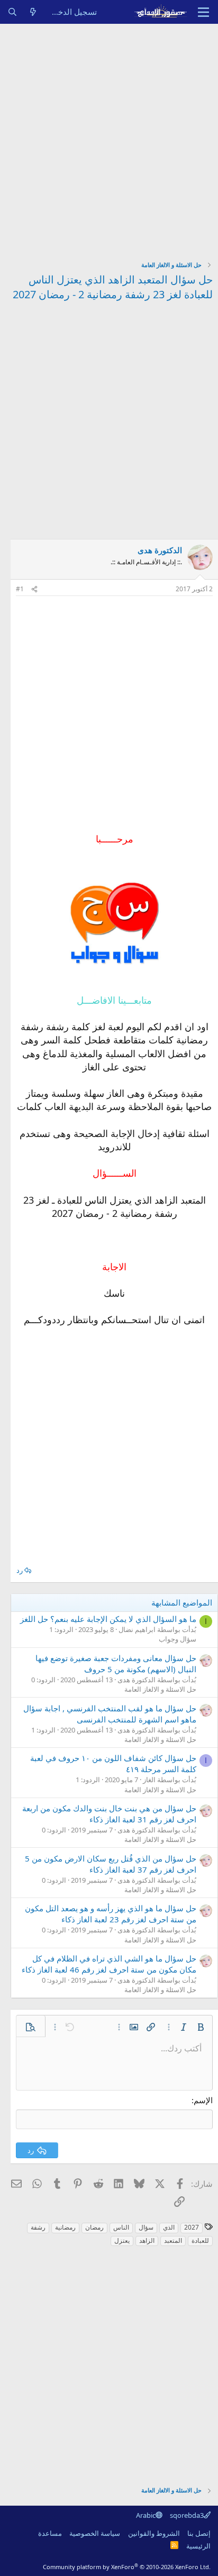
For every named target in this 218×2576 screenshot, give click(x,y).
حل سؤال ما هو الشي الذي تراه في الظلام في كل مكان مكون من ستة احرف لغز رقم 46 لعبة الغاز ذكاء (109, 1964)
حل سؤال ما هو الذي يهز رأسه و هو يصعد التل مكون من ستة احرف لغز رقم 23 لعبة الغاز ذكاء (111, 1914)
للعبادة (200, 2240)
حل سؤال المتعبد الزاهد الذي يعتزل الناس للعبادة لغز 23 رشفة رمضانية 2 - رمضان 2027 (113, 287)
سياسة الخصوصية (95, 2533)
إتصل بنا (199, 2533)
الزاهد (147, 2240)
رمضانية (65, 2227)
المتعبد (173, 2240)
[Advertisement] (109, 138)
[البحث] (12, 12)
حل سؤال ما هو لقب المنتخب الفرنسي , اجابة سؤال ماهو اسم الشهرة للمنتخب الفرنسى (110, 1714)
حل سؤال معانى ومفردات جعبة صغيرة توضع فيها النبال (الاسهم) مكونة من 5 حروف (116, 1663)
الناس (121, 2227)
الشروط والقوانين (154, 2533)
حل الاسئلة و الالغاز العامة (160, 1689)
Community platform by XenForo (127, 2567)
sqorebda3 (187, 2515)
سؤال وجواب (178, 1639)
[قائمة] (203, 12)
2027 (192, 2227)
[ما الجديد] (33, 12)
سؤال (146, 2227)
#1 (20, 589)
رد (20, 1570)
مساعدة (50, 2533)
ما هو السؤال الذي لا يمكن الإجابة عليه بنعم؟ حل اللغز (108, 1619)
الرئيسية (198, 2546)
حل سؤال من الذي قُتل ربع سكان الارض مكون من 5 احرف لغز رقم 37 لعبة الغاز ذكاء (111, 1864)
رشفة (38, 2227)
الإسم (203, 2100)
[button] (201, 2027)
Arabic (146, 2515)
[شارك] (34, 589)
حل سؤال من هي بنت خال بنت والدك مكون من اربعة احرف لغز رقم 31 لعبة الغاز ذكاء (109, 1814)
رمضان (94, 2227)
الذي (169, 2227)
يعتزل (122, 2240)
